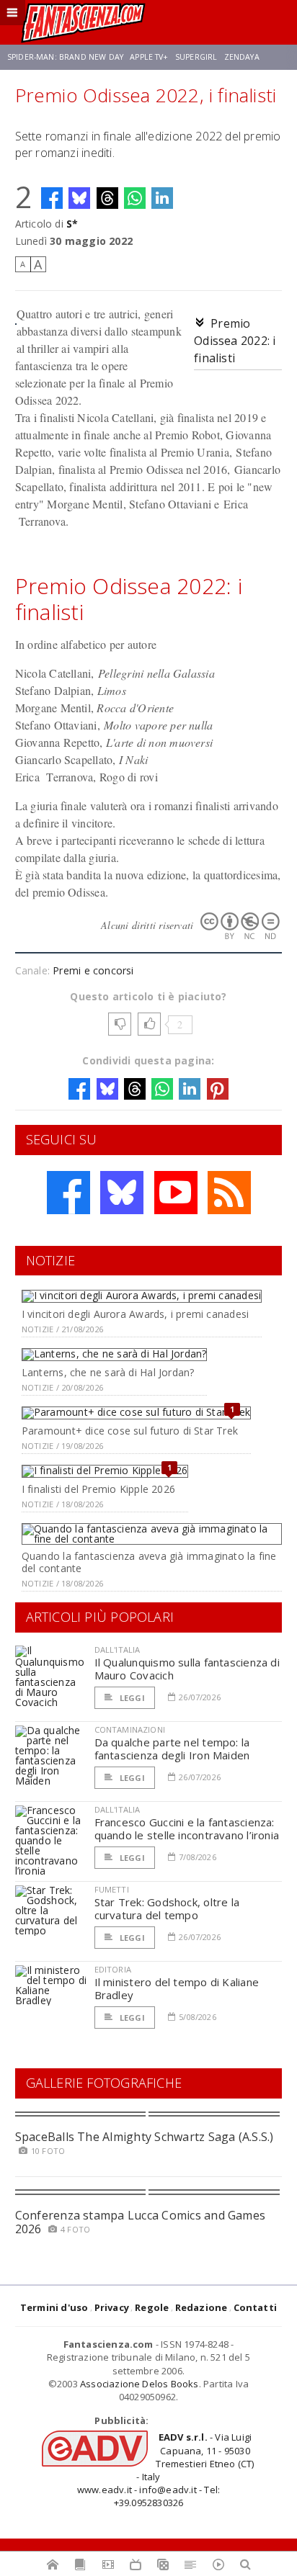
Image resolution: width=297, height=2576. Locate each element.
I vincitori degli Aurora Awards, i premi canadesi (135, 1314)
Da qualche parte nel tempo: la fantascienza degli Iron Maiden (172, 1749)
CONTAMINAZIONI (130, 1729)
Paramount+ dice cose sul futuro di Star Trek (130, 1431)
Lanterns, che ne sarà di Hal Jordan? (108, 1372)
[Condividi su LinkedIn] (162, 198)
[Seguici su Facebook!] (68, 1193)
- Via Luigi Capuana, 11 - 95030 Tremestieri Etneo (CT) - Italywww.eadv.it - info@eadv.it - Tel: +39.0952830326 (166, 2470)
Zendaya (242, 57)
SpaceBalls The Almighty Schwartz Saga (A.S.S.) (145, 2137)
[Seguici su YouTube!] (176, 1193)
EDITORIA (113, 1969)
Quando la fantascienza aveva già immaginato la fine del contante (149, 1562)
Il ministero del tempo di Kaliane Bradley (177, 1988)
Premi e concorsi (93, 970)
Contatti (256, 2307)
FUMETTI (112, 1889)
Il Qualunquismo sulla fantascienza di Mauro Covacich (187, 1669)
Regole (152, 2307)
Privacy (112, 2307)
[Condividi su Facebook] (52, 198)
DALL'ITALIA (118, 1650)
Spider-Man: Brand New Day (65, 57)
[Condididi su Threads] (107, 198)
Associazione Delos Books (139, 2384)
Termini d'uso (54, 2307)
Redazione (201, 2307)
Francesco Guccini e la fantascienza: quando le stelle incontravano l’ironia (187, 1828)
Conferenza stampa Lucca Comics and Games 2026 (141, 2222)
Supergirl (196, 57)
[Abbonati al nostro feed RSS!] (229, 1193)
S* (72, 224)
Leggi (131, 1698)
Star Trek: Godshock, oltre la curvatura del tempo (167, 1908)
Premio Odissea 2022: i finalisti (235, 341)
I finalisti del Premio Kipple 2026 (98, 1489)
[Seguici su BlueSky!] (122, 1193)
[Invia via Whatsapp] (135, 198)
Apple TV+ (149, 57)
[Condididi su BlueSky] (79, 198)
